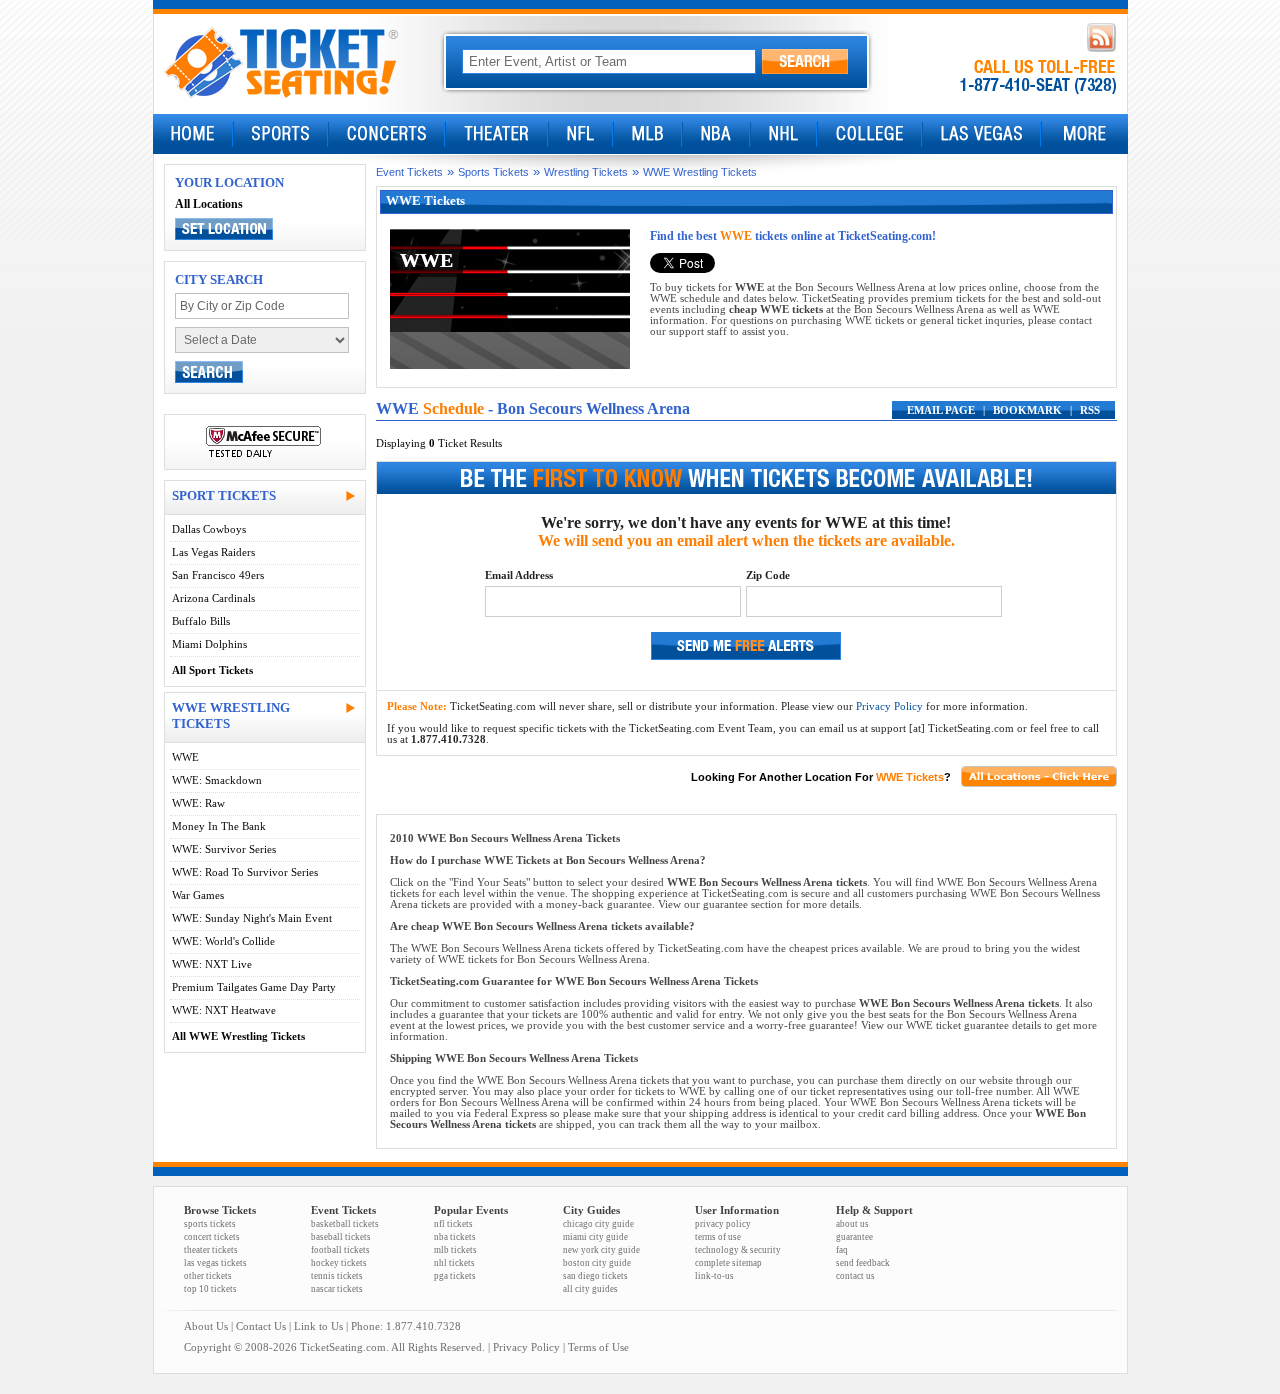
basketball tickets (345, 1224)
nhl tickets (454, 1263)
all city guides (590, 1289)
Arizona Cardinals (213, 598)
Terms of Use (598, 1347)
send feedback (863, 1263)
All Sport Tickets (212, 670)
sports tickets (210, 1224)
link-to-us (714, 1276)
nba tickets (455, 1237)
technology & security (738, 1250)
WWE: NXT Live (212, 964)
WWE (185, 757)
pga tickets (455, 1276)
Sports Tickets (493, 172)
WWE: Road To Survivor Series (245, 872)
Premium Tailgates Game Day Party (254, 987)
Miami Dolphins (209, 644)
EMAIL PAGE (941, 410)
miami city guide (595, 1237)
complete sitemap (728, 1263)
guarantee (854, 1237)
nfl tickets (453, 1224)
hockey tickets (339, 1263)
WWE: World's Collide (223, 941)
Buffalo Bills (201, 621)
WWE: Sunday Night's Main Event (252, 918)
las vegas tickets (215, 1263)
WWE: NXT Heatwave (224, 1010)
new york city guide (601, 1250)
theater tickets (211, 1250)
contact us (855, 1276)
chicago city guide (598, 1224)
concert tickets (212, 1237)
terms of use (718, 1237)
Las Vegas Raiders (213, 552)
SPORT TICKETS (224, 495)
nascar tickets (337, 1289)
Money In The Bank (219, 826)
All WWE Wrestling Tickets (238, 1036)
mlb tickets (455, 1250)
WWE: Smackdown (217, 780)
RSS (1090, 410)
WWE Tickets (910, 777)
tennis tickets (337, 1276)
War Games (198, 895)
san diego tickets (595, 1276)
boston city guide (597, 1263)
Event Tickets (409, 172)
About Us (206, 1326)
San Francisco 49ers (218, 575)
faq (842, 1250)
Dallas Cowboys (209, 529)
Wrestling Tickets (586, 172)
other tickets (208, 1276)
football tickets (340, 1250)
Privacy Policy (889, 706)
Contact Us (261, 1326)
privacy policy (723, 1224)
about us (852, 1224)
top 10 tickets (210, 1289)
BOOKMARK (1027, 410)
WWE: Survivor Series (224, 849)
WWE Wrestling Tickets (700, 172)
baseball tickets (341, 1237)
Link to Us (318, 1326)
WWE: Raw (198, 803)
